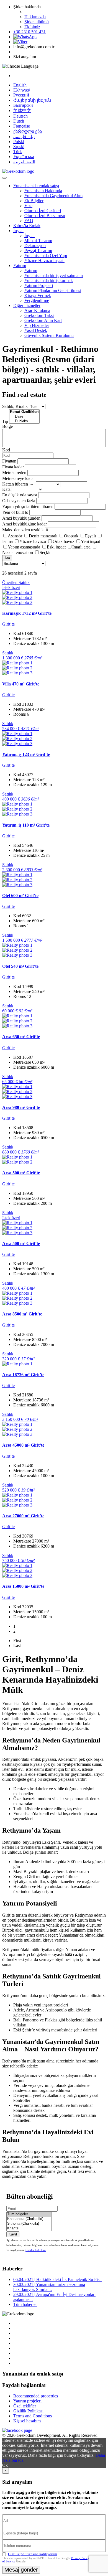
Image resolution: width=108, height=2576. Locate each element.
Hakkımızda (35, 17)
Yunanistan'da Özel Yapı (46, 256)
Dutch (19, 121)
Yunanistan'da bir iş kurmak (49, 280)
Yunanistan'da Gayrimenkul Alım (53, 196)
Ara (7, 558)
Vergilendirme (37, 300)
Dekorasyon (35, 246)
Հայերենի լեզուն (32, 100)
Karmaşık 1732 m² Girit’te (27, 613)
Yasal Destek (36, 330)
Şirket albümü (37, 22)
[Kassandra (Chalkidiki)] (29, 2219)
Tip (5, 421)
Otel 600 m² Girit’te (20, 895)
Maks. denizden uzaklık (23, 530)
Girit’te (8, 624)
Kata (6, 489)
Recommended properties (36, 2396)
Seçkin (46, 552)
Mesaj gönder (21, 2570)
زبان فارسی (24, 137)
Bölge (7, 426)
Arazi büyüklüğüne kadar (25, 524)
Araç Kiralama (37, 310)
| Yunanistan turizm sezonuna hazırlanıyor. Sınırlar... (49, 2287)
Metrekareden (14, 473)
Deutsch (20, 116)
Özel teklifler (25, 2406)
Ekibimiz (32, 27)
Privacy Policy (80, 2558)
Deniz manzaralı (43, 536)
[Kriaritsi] (29, 2228)
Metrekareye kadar (19, 478)
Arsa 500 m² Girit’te (21, 1173)
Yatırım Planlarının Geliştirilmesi (53, 290)
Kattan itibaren (15, 484)
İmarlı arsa (81, 547)
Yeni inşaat (90, 541)
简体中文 (22, 110)
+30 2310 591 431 (29, 32)
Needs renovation (18, 552)
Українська (24, 157)
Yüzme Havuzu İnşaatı (44, 261)
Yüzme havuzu (33, 541)
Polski (19, 142)
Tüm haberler (25, 2304)
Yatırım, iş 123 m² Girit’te (26, 754)
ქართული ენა (28, 131)
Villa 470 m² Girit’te (21, 684)
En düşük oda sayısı (20, 495)
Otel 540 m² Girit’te (20, 966)
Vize (28, 206)
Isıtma (7, 541)
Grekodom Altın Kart (43, 320)
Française (22, 126)
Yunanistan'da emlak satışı (36, 186)
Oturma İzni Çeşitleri (43, 211)
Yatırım (20, 266)
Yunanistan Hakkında (43, 191)
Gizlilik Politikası (36, 2250)
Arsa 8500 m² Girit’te (22, 1314)
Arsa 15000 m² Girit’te (23, 1586)
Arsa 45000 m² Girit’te (23, 1445)
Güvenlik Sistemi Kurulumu (49, 335)
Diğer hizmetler (27, 305)
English (20, 85)
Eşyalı (90, 536)
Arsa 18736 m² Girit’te (23, 1375)
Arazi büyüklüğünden (21, 518)
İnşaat (18, 231)
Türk (18, 152)
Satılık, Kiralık (15, 406)
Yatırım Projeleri (39, 285)
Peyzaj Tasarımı (38, 251)
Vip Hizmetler (37, 325)
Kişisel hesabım (27, 2421)
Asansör (15, 536)
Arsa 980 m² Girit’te (21, 1107)
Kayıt (13, 2234)
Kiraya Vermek (38, 295)
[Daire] (24, 417)
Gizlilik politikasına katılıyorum (33, 2554)
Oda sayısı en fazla (19, 501)
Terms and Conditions (33, 2416)
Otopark (71, 536)
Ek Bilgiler (34, 201)
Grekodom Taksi (39, 315)
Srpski (19, 147)
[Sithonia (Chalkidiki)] (29, 2224)
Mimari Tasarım (38, 241)
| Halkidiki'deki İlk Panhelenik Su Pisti (57, 2279)
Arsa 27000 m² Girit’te (23, 1516)
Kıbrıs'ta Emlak (27, 226)
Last (17, 1646)
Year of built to (15, 512)
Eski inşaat (56, 547)
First (17, 1641)
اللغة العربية (24, 162)
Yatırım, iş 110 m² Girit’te (26, 825)
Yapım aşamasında (24, 547)
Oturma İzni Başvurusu (45, 216)
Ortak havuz (63, 541)
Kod (6, 450)
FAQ (29, 221)
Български (23, 105)
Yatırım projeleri (27, 2401)
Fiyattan (10, 461)
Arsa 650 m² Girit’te (21, 1037)
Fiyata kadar (13, 467)
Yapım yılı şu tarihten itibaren (28, 506)
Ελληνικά (22, 90)
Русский (21, 95)
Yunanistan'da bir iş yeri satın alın (54, 275)
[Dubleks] (24, 421)
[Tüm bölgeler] (29, 2214)
